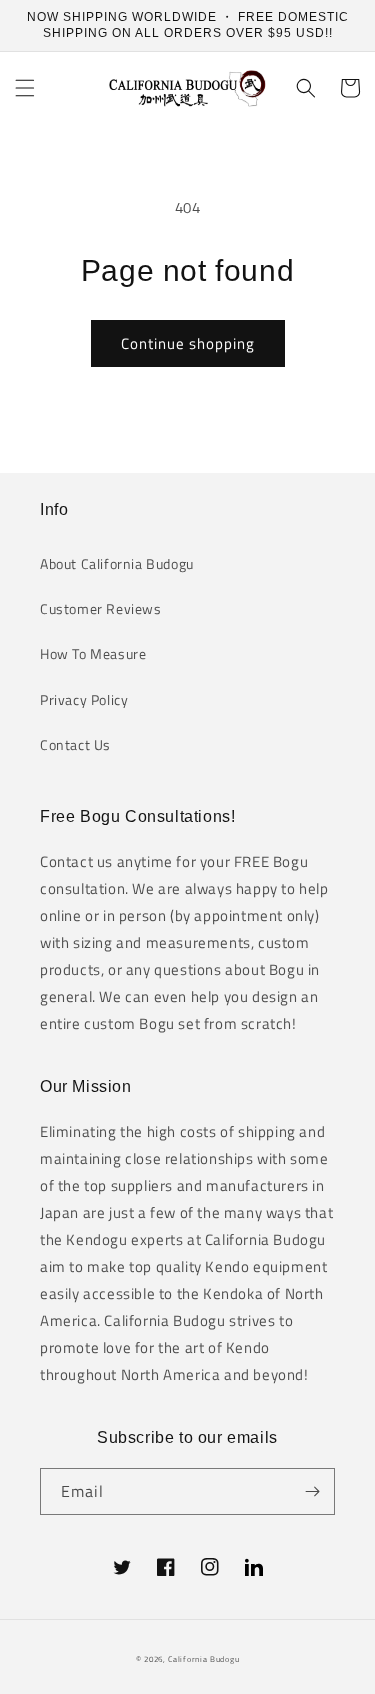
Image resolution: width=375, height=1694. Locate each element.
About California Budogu (117, 563)
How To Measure (93, 653)
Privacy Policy (84, 699)
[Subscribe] (312, 1491)
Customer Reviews (101, 608)
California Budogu (203, 1659)
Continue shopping (188, 343)
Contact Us (75, 744)
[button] (25, 88)
